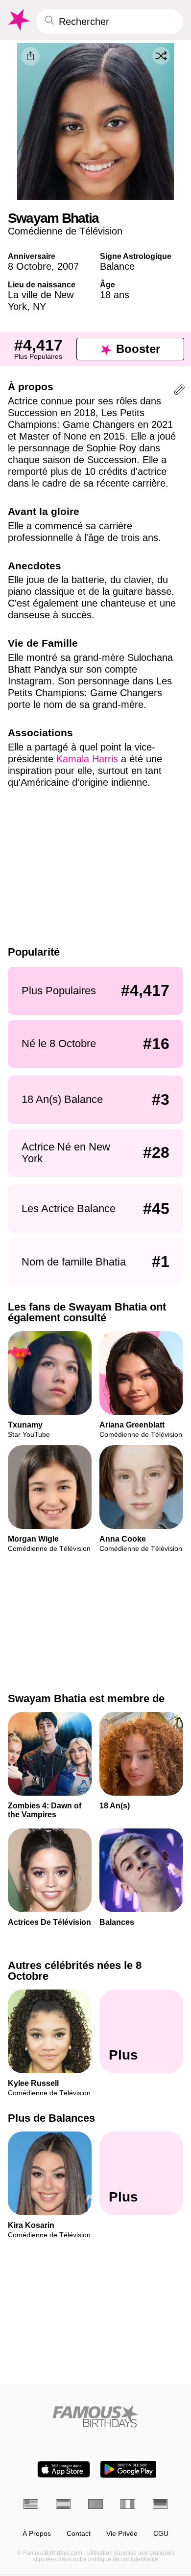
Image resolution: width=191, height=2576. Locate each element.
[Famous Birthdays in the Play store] (129, 2469)
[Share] (30, 56)
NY (39, 306)
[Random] (161, 56)
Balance (117, 266)
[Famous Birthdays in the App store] (64, 2469)
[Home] (95, 2416)
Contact (79, 2534)
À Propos (37, 2534)
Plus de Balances (51, 2118)
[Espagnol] (63, 2504)
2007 (68, 266)
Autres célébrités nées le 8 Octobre (75, 1971)
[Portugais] (95, 2504)
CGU (161, 2534)
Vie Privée (122, 2534)
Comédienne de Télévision (65, 231)
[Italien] (128, 2504)
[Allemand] (160, 2504)
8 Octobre (30, 266)
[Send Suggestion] (180, 391)
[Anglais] (31, 2504)
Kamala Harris (87, 759)
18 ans (115, 295)
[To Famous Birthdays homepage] (18, 20)
